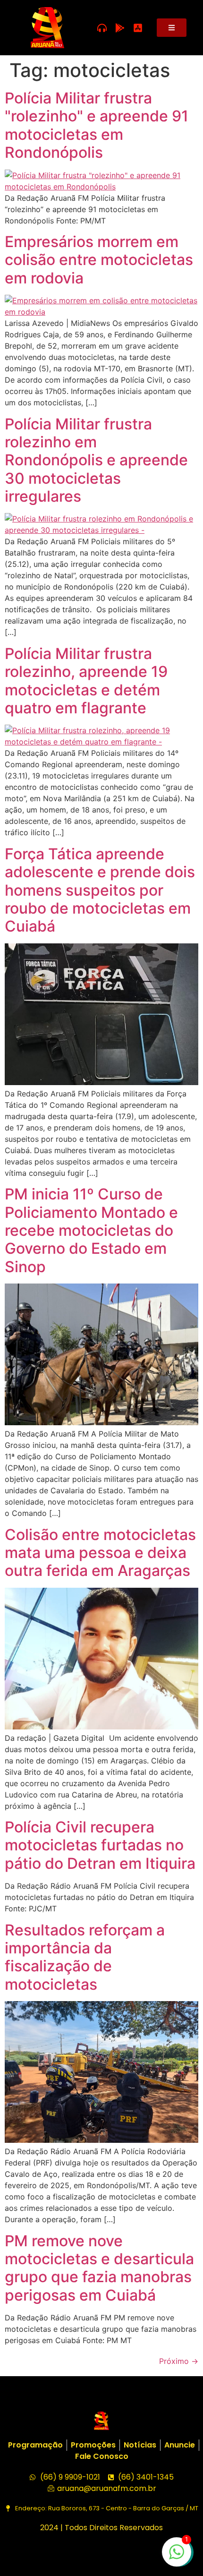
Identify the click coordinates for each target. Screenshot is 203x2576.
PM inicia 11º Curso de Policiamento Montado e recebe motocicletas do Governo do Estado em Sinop (91, 1230)
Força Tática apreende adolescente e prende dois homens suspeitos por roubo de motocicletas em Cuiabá (100, 890)
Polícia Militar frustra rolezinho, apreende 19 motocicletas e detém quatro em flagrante (86, 681)
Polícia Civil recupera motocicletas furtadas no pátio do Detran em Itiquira (100, 1845)
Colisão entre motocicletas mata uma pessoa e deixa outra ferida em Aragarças (100, 1553)
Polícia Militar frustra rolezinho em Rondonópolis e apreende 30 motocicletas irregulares (96, 460)
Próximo (179, 2361)
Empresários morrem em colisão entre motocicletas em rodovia (99, 260)
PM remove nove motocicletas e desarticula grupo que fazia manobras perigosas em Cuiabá (99, 2268)
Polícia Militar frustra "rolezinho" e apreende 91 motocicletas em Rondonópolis (97, 125)
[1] (177, 2557)
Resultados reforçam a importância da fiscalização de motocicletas (85, 1957)
